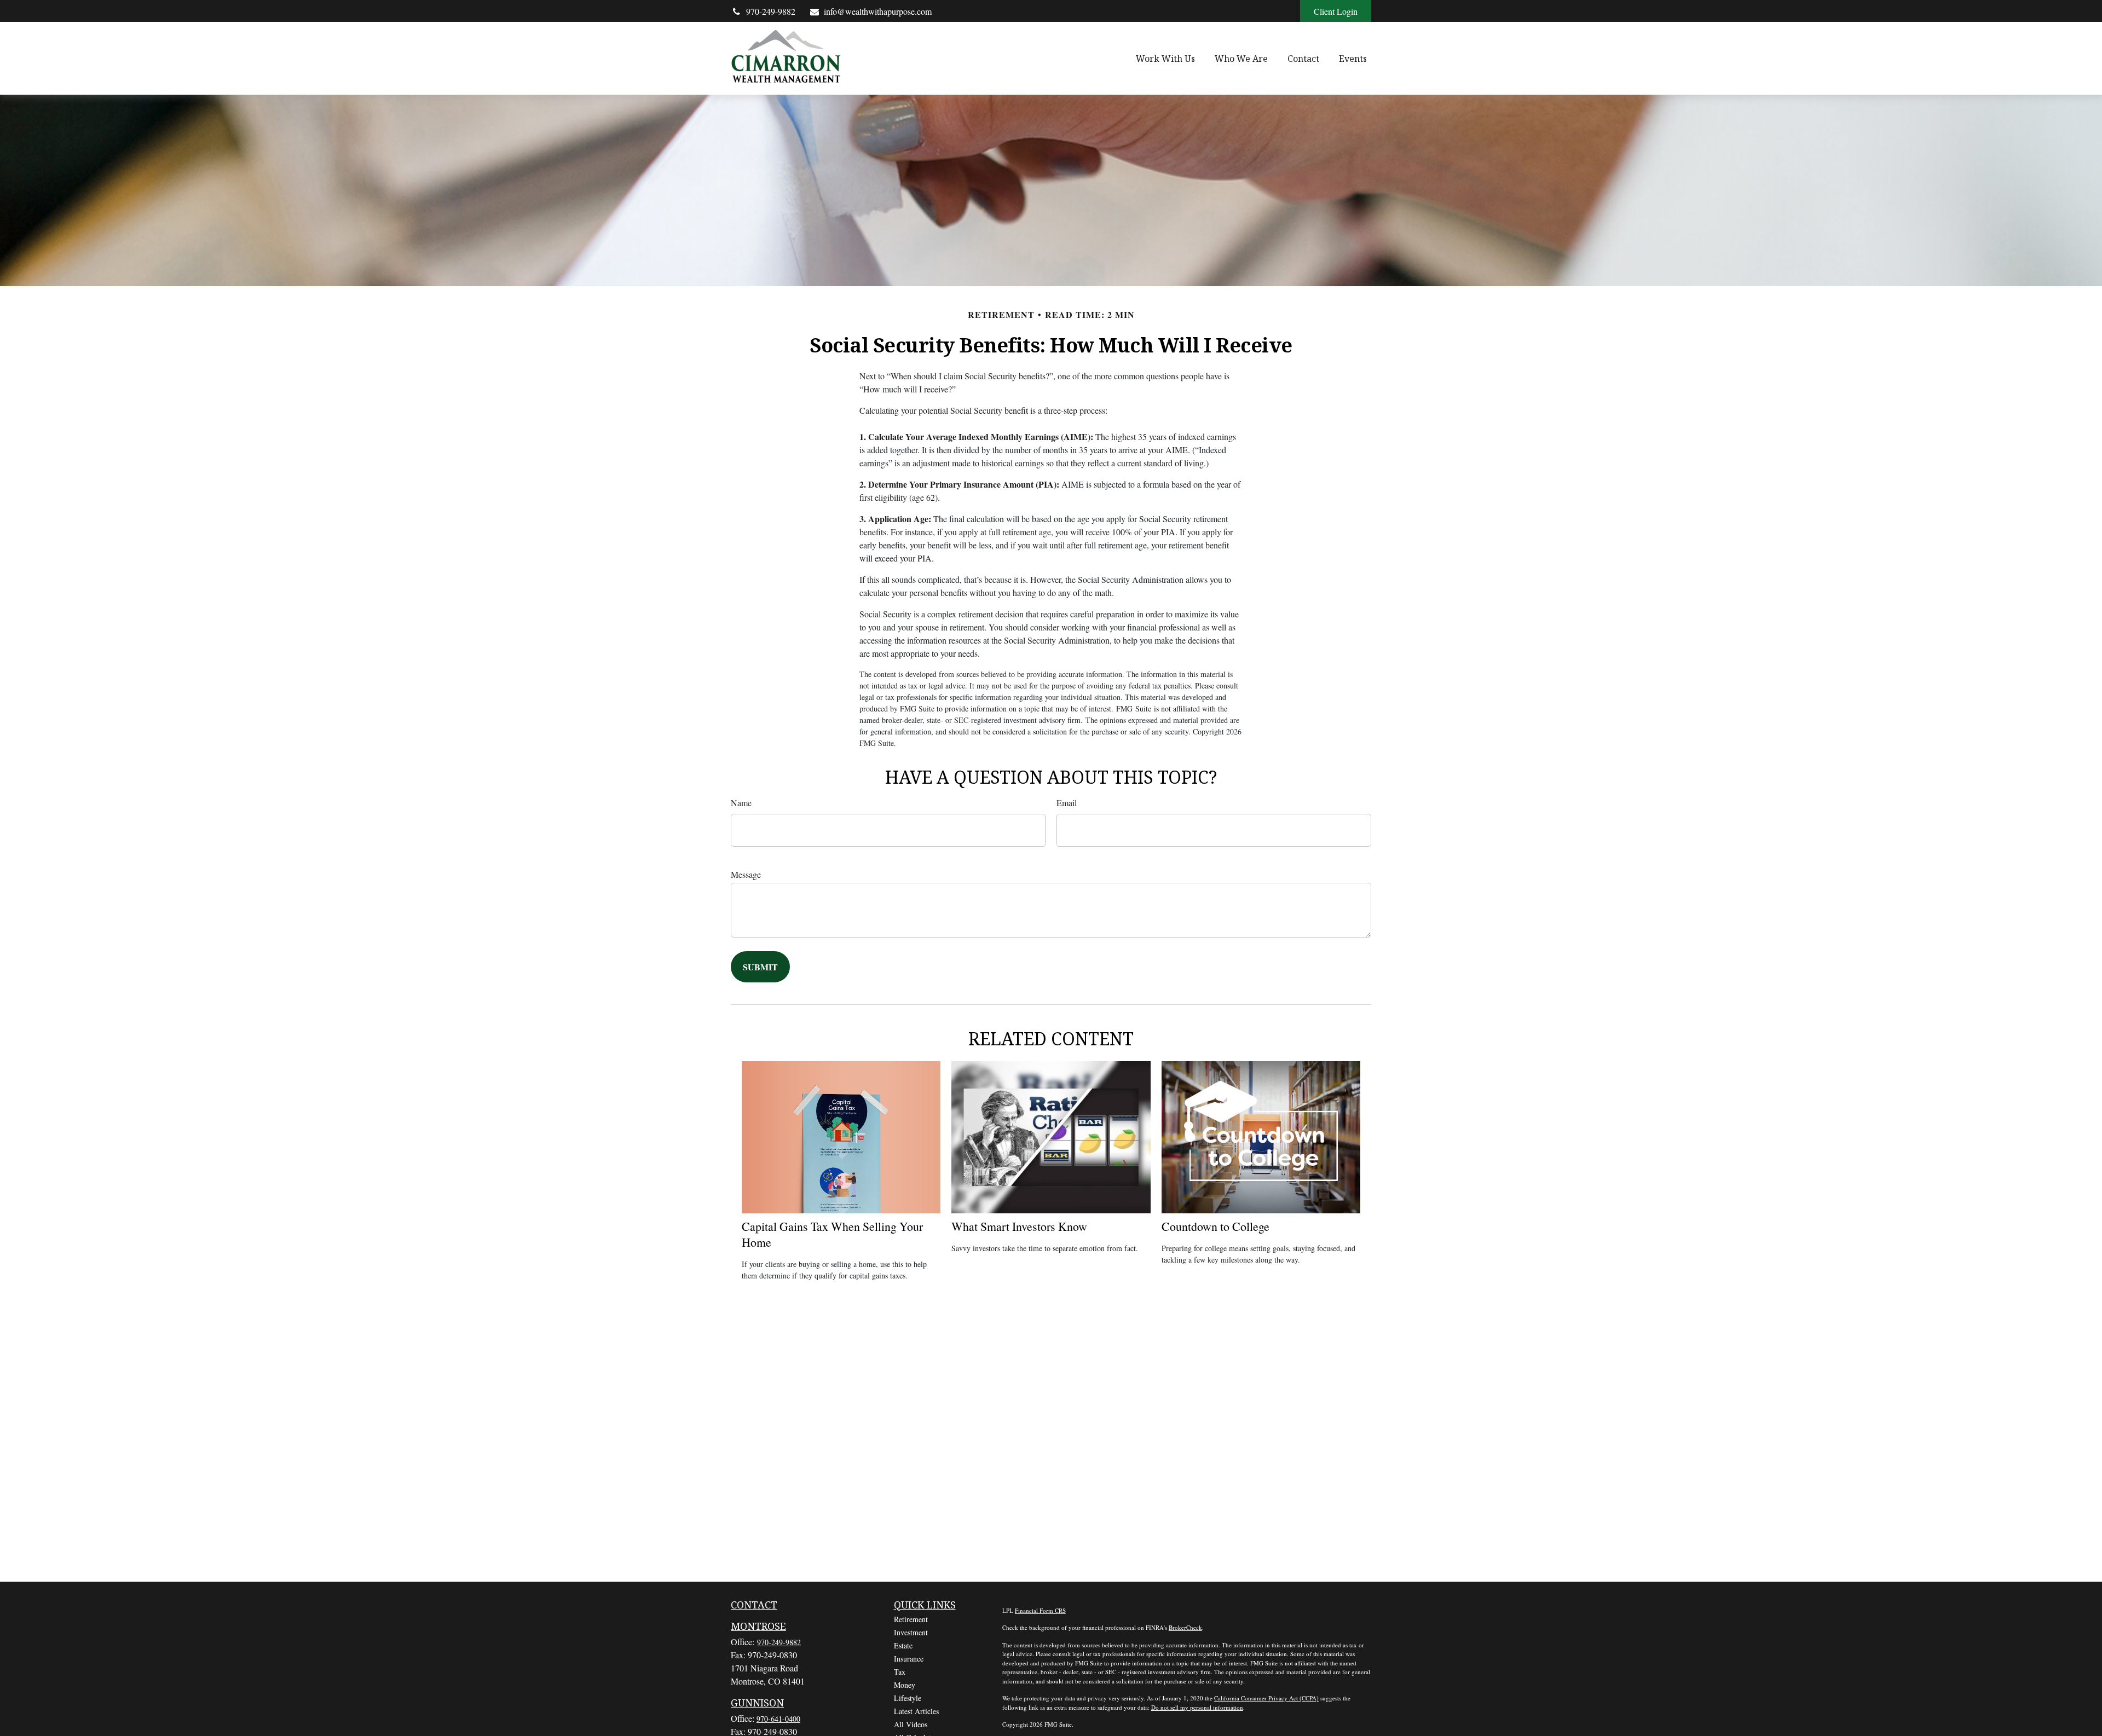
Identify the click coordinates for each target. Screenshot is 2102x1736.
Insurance (909, 1659)
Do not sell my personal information (1197, 1707)
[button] (1165, 59)
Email (1067, 803)
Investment (911, 1632)
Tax (900, 1672)
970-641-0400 (778, 1719)
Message (746, 874)
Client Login (1336, 11)
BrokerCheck (1185, 1627)
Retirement (911, 1619)
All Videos (911, 1724)
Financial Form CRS (1040, 1610)
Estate (903, 1645)
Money (905, 1685)
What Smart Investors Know (1019, 1226)
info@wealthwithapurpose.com (878, 11)
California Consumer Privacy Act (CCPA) (1266, 1698)
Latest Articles (916, 1711)
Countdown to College (1215, 1226)
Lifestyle (908, 1698)
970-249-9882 (771, 11)
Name (741, 803)
